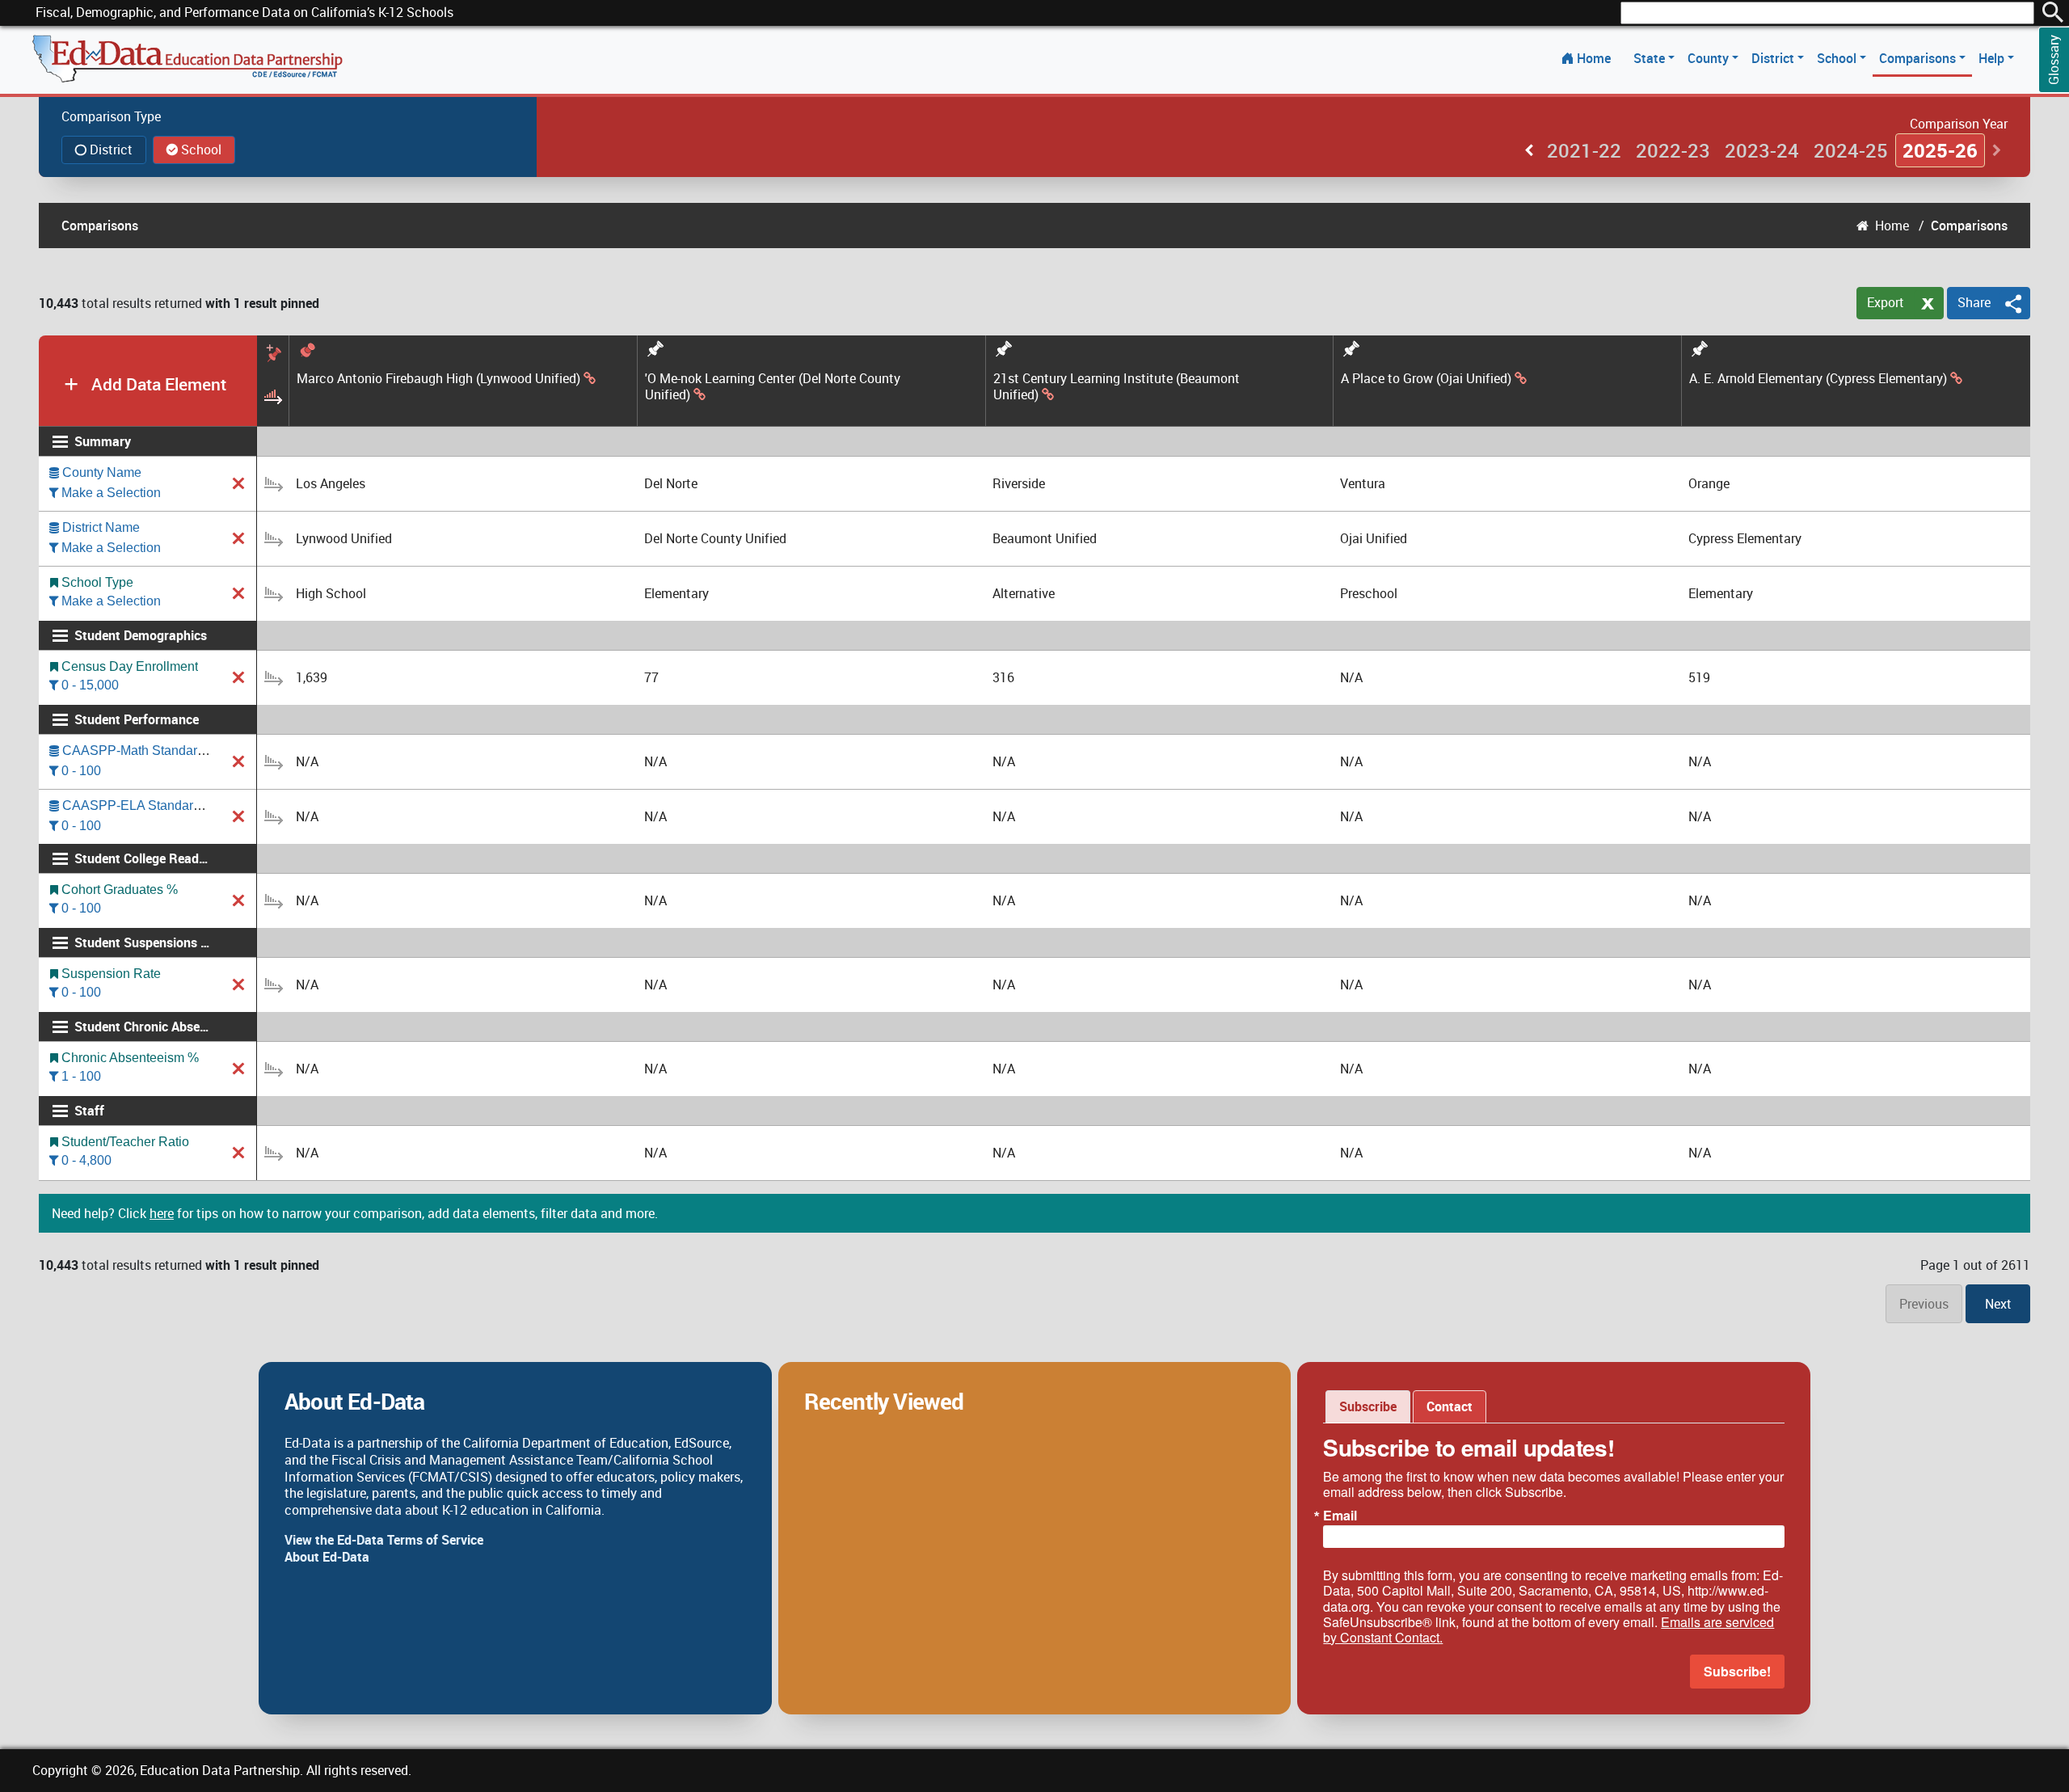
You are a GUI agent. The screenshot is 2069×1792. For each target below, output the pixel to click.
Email (1340, 1516)
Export (1886, 302)
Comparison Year (1959, 124)
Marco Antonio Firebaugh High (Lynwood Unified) (438, 379)
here (162, 1213)
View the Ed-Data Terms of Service (384, 1540)
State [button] (1651, 58)
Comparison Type (111, 116)
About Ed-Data (327, 1557)
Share (1974, 302)
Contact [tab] (1450, 1406)
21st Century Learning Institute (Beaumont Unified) (1117, 387)
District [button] (1774, 58)
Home (1594, 58)
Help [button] (1993, 58)
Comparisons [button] (1919, 58)
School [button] (1838, 58)
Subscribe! (1737, 1671)
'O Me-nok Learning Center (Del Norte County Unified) (773, 387)
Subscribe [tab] (1368, 1406)
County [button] (1710, 58)
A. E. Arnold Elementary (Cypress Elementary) (1818, 379)
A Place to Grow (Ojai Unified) (1426, 379)
